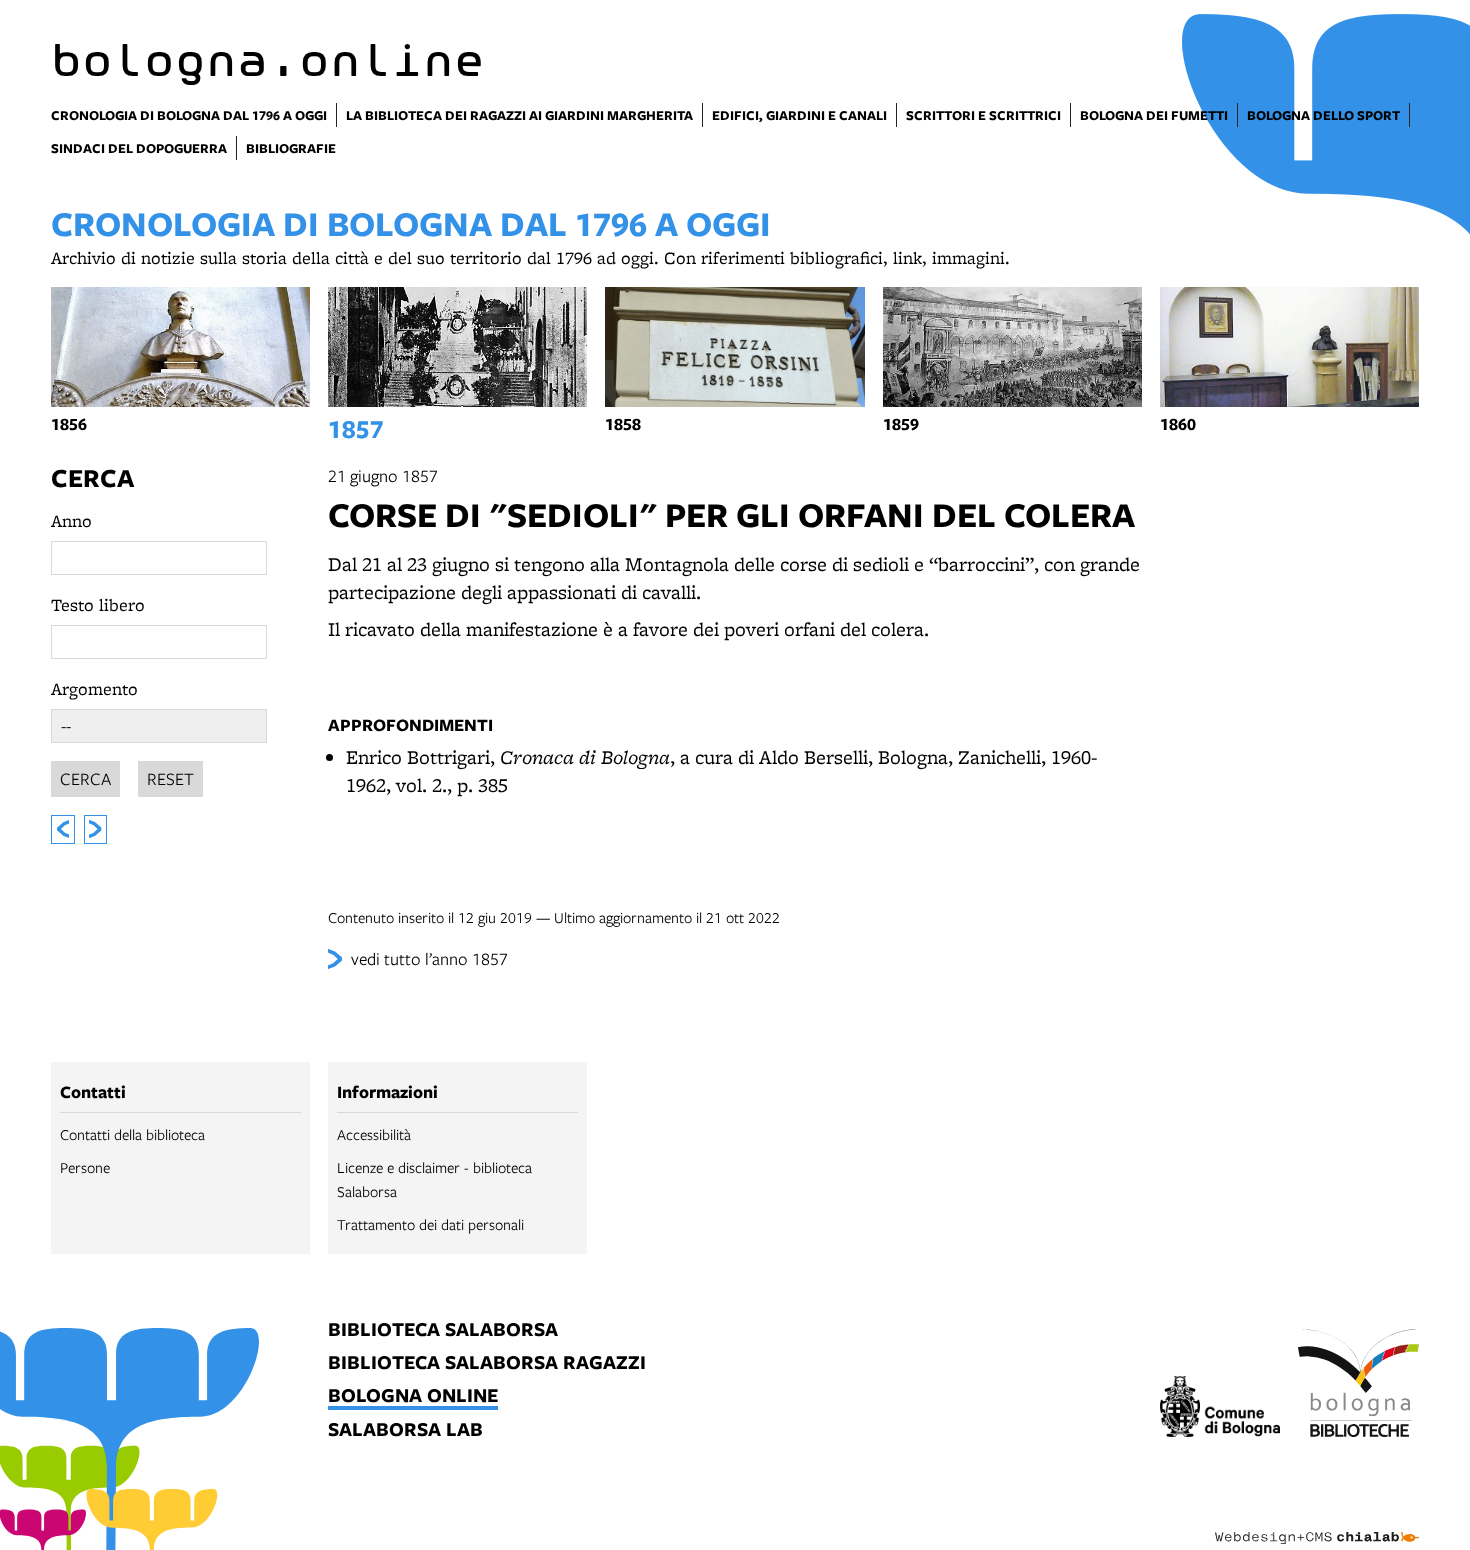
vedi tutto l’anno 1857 (429, 958)
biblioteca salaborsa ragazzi (487, 1363)
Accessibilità (374, 1134)
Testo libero (98, 604)
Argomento (94, 688)
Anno (71, 520)
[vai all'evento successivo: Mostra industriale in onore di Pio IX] (96, 829)
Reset (170, 778)
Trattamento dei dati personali (430, 1224)
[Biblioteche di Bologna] (1358, 1386)
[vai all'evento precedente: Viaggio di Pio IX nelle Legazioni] (63, 829)
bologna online (413, 1396)
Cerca (92, 477)
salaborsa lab (405, 1430)
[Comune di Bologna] (1220, 1409)
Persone (85, 1167)
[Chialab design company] (1317, 1520)
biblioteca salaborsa (443, 1330)
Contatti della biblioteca (132, 1134)
